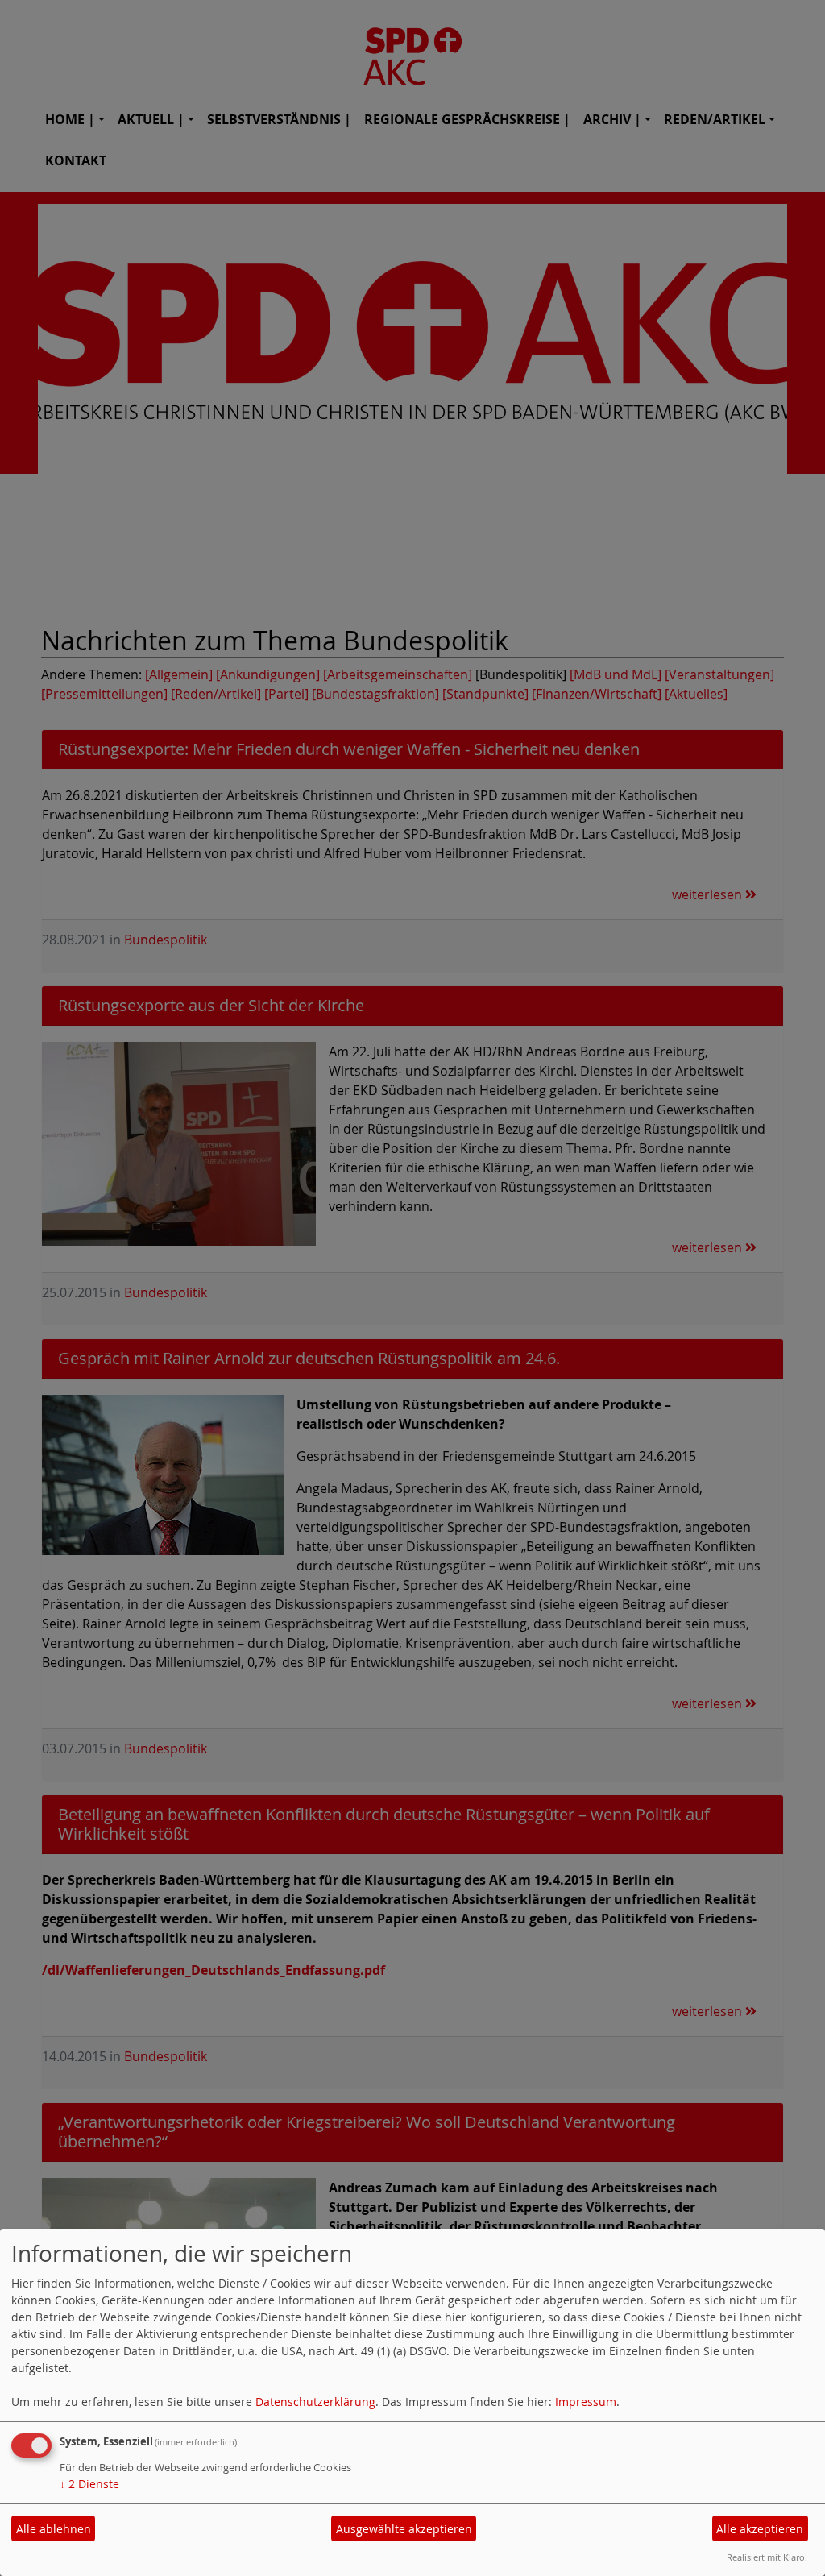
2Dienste (89, 2484)
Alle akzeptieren (760, 2529)
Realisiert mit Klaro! (767, 2557)
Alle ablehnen (54, 2529)
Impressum (586, 2402)
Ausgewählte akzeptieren (404, 2529)
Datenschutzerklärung (315, 2402)
